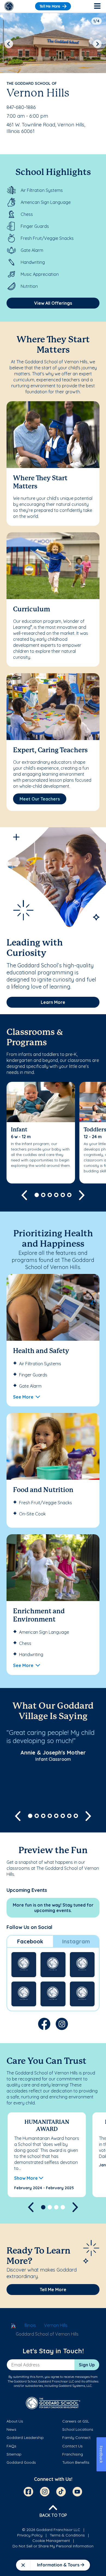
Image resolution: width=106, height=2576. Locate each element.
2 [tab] (43, 1195)
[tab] (30, 1941)
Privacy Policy (30, 2535)
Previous (9, 44)
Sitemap (14, 2454)
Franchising (73, 2454)
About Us (15, 2421)
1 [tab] (37, 1195)
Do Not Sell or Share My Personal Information (53, 2546)
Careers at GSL (76, 2421)
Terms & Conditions (67, 2535)
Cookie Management (51, 2541)
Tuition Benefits (76, 2462)
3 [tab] (50, 1195)
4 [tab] (56, 1195)
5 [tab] (63, 1195)
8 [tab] (76, 1816)
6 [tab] (69, 1195)
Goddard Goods (21, 2462)
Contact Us (72, 2446)
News (11, 2429)
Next (97, 44)
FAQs (11, 2446)
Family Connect (76, 2438)
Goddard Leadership (25, 2438)
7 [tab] (69, 1816)
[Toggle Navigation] (97, 6)
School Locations (78, 2429)
